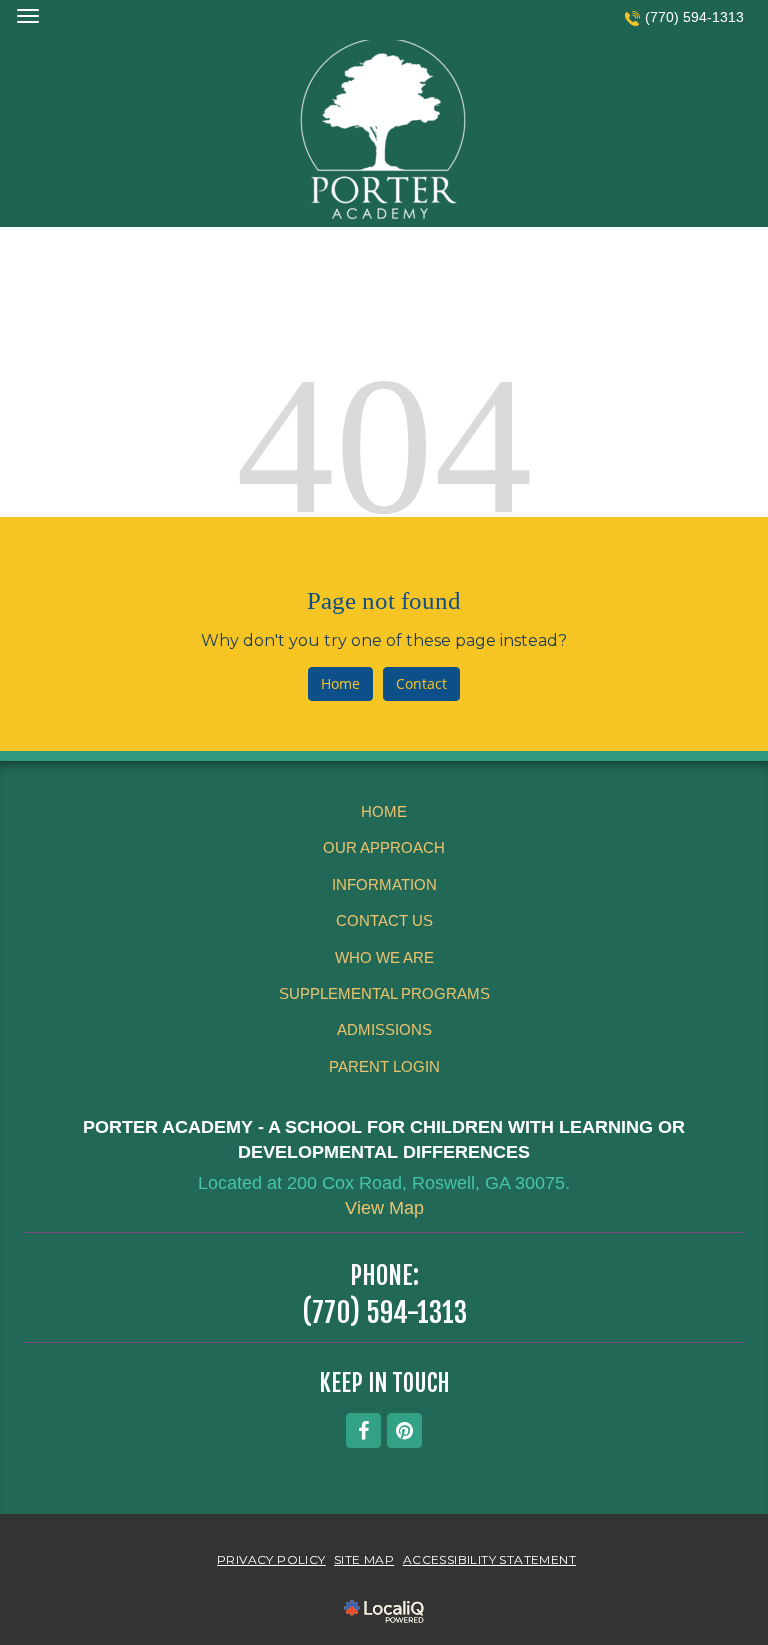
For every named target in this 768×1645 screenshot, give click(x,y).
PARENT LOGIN (384, 1066)
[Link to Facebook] (363, 1430)
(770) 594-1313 (694, 17)
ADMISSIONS (384, 1029)
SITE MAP (364, 1559)
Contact (421, 683)
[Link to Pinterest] (404, 1430)
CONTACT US (384, 920)
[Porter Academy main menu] (27, 15)
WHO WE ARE (384, 957)
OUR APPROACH (384, 847)
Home (340, 683)
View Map (384, 1208)
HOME (384, 811)
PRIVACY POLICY (271, 1559)
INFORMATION (384, 884)
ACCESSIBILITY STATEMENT (489, 1559)
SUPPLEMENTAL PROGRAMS (384, 993)
